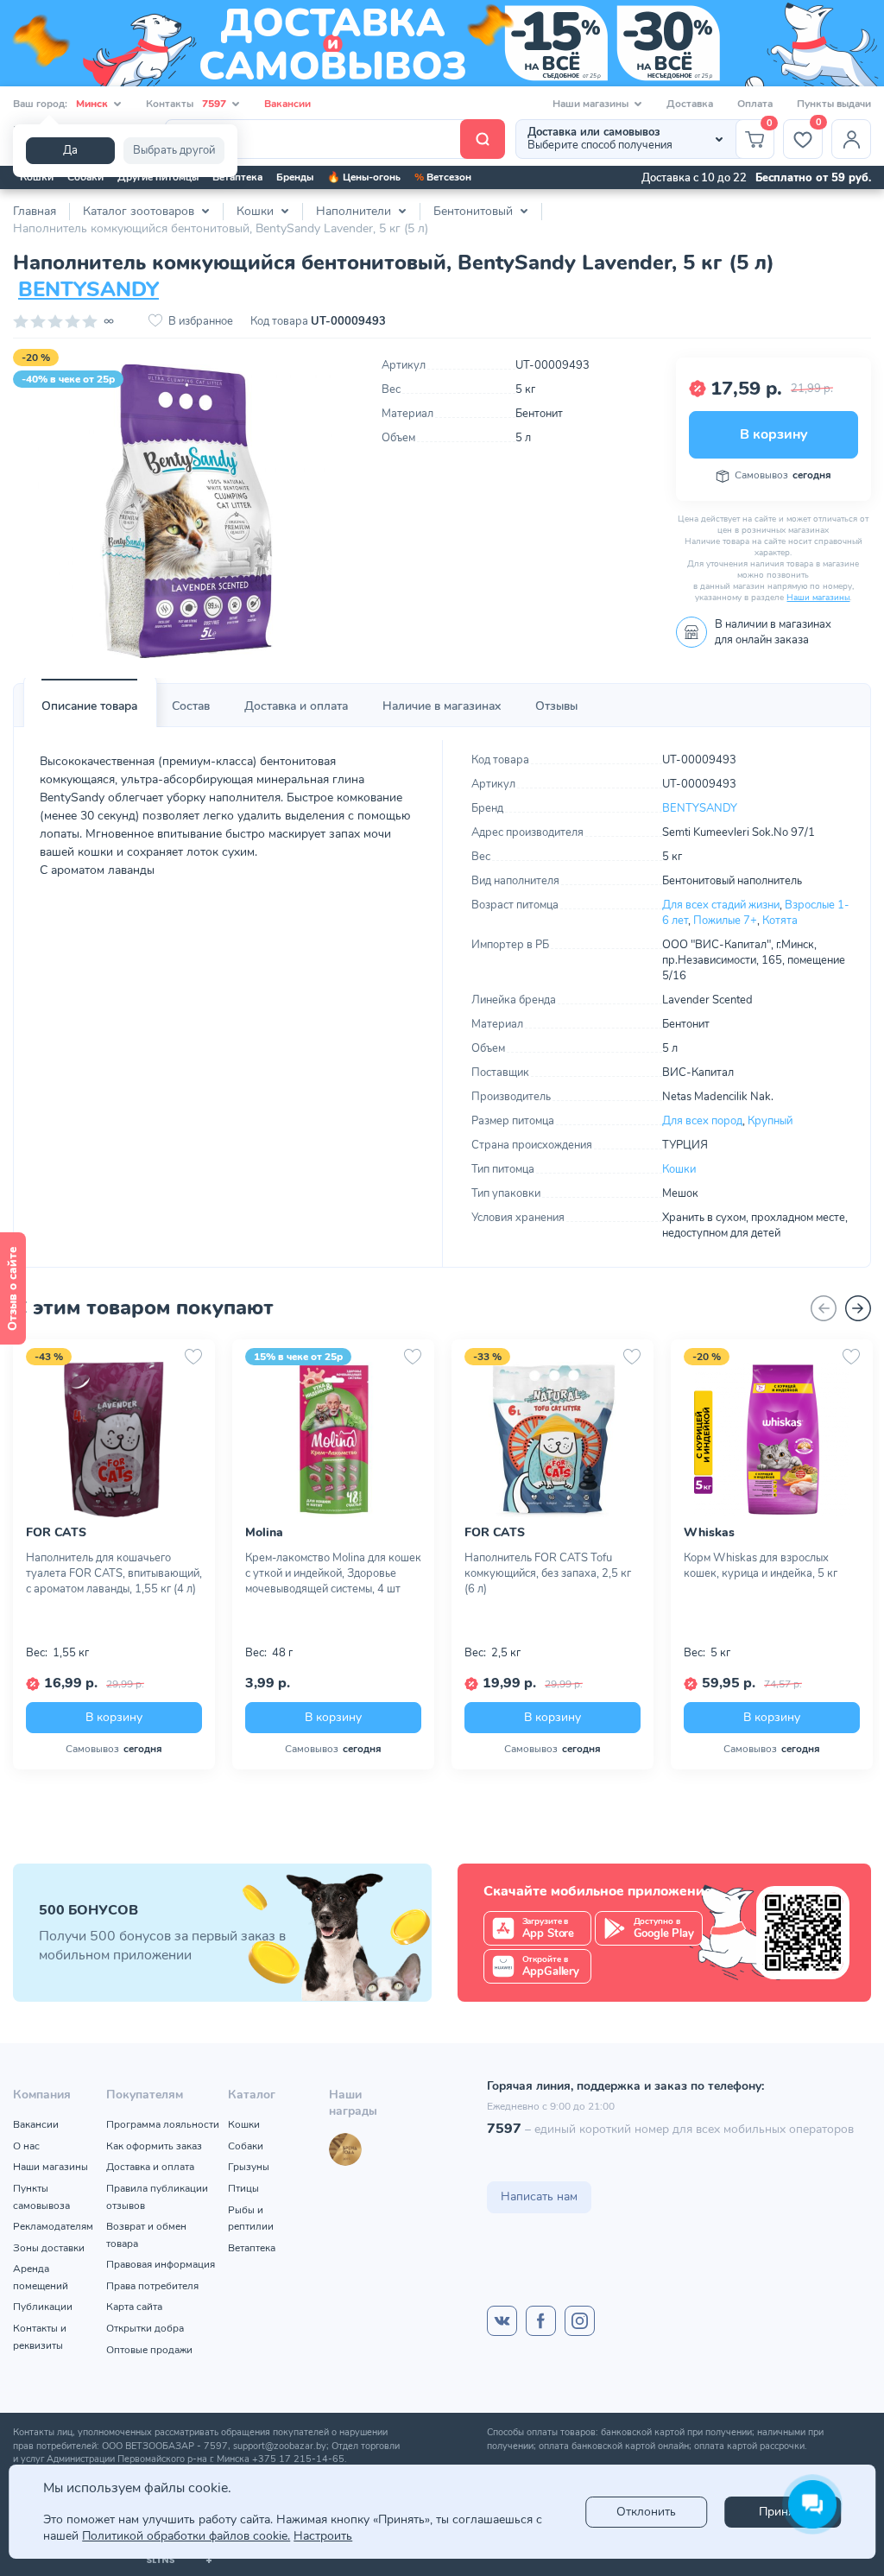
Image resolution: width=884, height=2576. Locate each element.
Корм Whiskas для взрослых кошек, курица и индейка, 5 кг (761, 1566)
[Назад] (824, 1308)
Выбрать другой (174, 150)
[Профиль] (851, 139)
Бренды (295, 177)
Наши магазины (818, 598)
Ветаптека (237, 177)
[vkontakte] (502, 2321)
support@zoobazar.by (280, 2446)
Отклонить (646, 2512)
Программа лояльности (163, 2124)
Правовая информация (161, 2264)
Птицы (243, 2188)
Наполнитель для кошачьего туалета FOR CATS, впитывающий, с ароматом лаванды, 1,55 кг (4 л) (114, 1573)
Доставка (690, 104)
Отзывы (556, 706)
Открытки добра (145, 2328)
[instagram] (580, 2321)
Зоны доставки (49, 2248)
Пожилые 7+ (725, 921)
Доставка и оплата (296, 706)
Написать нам (539, 2196)
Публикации (43, 2307)
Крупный (770, 1121)
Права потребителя (152, 2286)
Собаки (85, 177)
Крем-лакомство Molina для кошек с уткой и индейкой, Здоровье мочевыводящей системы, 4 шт (333, 1573)
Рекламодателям (53, 2226)
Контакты (186, 104)
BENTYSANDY (88, 289)
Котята (780, 921)
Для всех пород (702, 1121)
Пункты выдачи (834, 104)
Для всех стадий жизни (721, 905)
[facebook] (541, 2321)
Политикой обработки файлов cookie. (186, 2536)
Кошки (37, 177)
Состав (191, 706)
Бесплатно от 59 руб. (813, 178)
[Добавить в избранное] (193, 1357)
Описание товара (89, 706)
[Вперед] (858, 1308)
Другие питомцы (158, 177)
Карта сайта (134, 2307)
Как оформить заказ (154, 2146)
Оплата (755, 104)
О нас (26, 2146)
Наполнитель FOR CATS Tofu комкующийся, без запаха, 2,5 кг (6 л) (548, 1573)
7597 (504, 2129)
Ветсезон (443, 177)
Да (70, 150)
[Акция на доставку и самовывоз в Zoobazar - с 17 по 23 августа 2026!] (442, 43)
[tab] (89, 706)
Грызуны (249, 2167)
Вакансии (287, 104)
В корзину (773, 434)
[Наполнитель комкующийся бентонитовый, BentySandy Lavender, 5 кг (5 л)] (184, 511)
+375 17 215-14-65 (298, 2459)
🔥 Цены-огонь (364, 177)
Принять (782, 2512)
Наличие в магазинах (442, 706)
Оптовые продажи (149, 2350)
